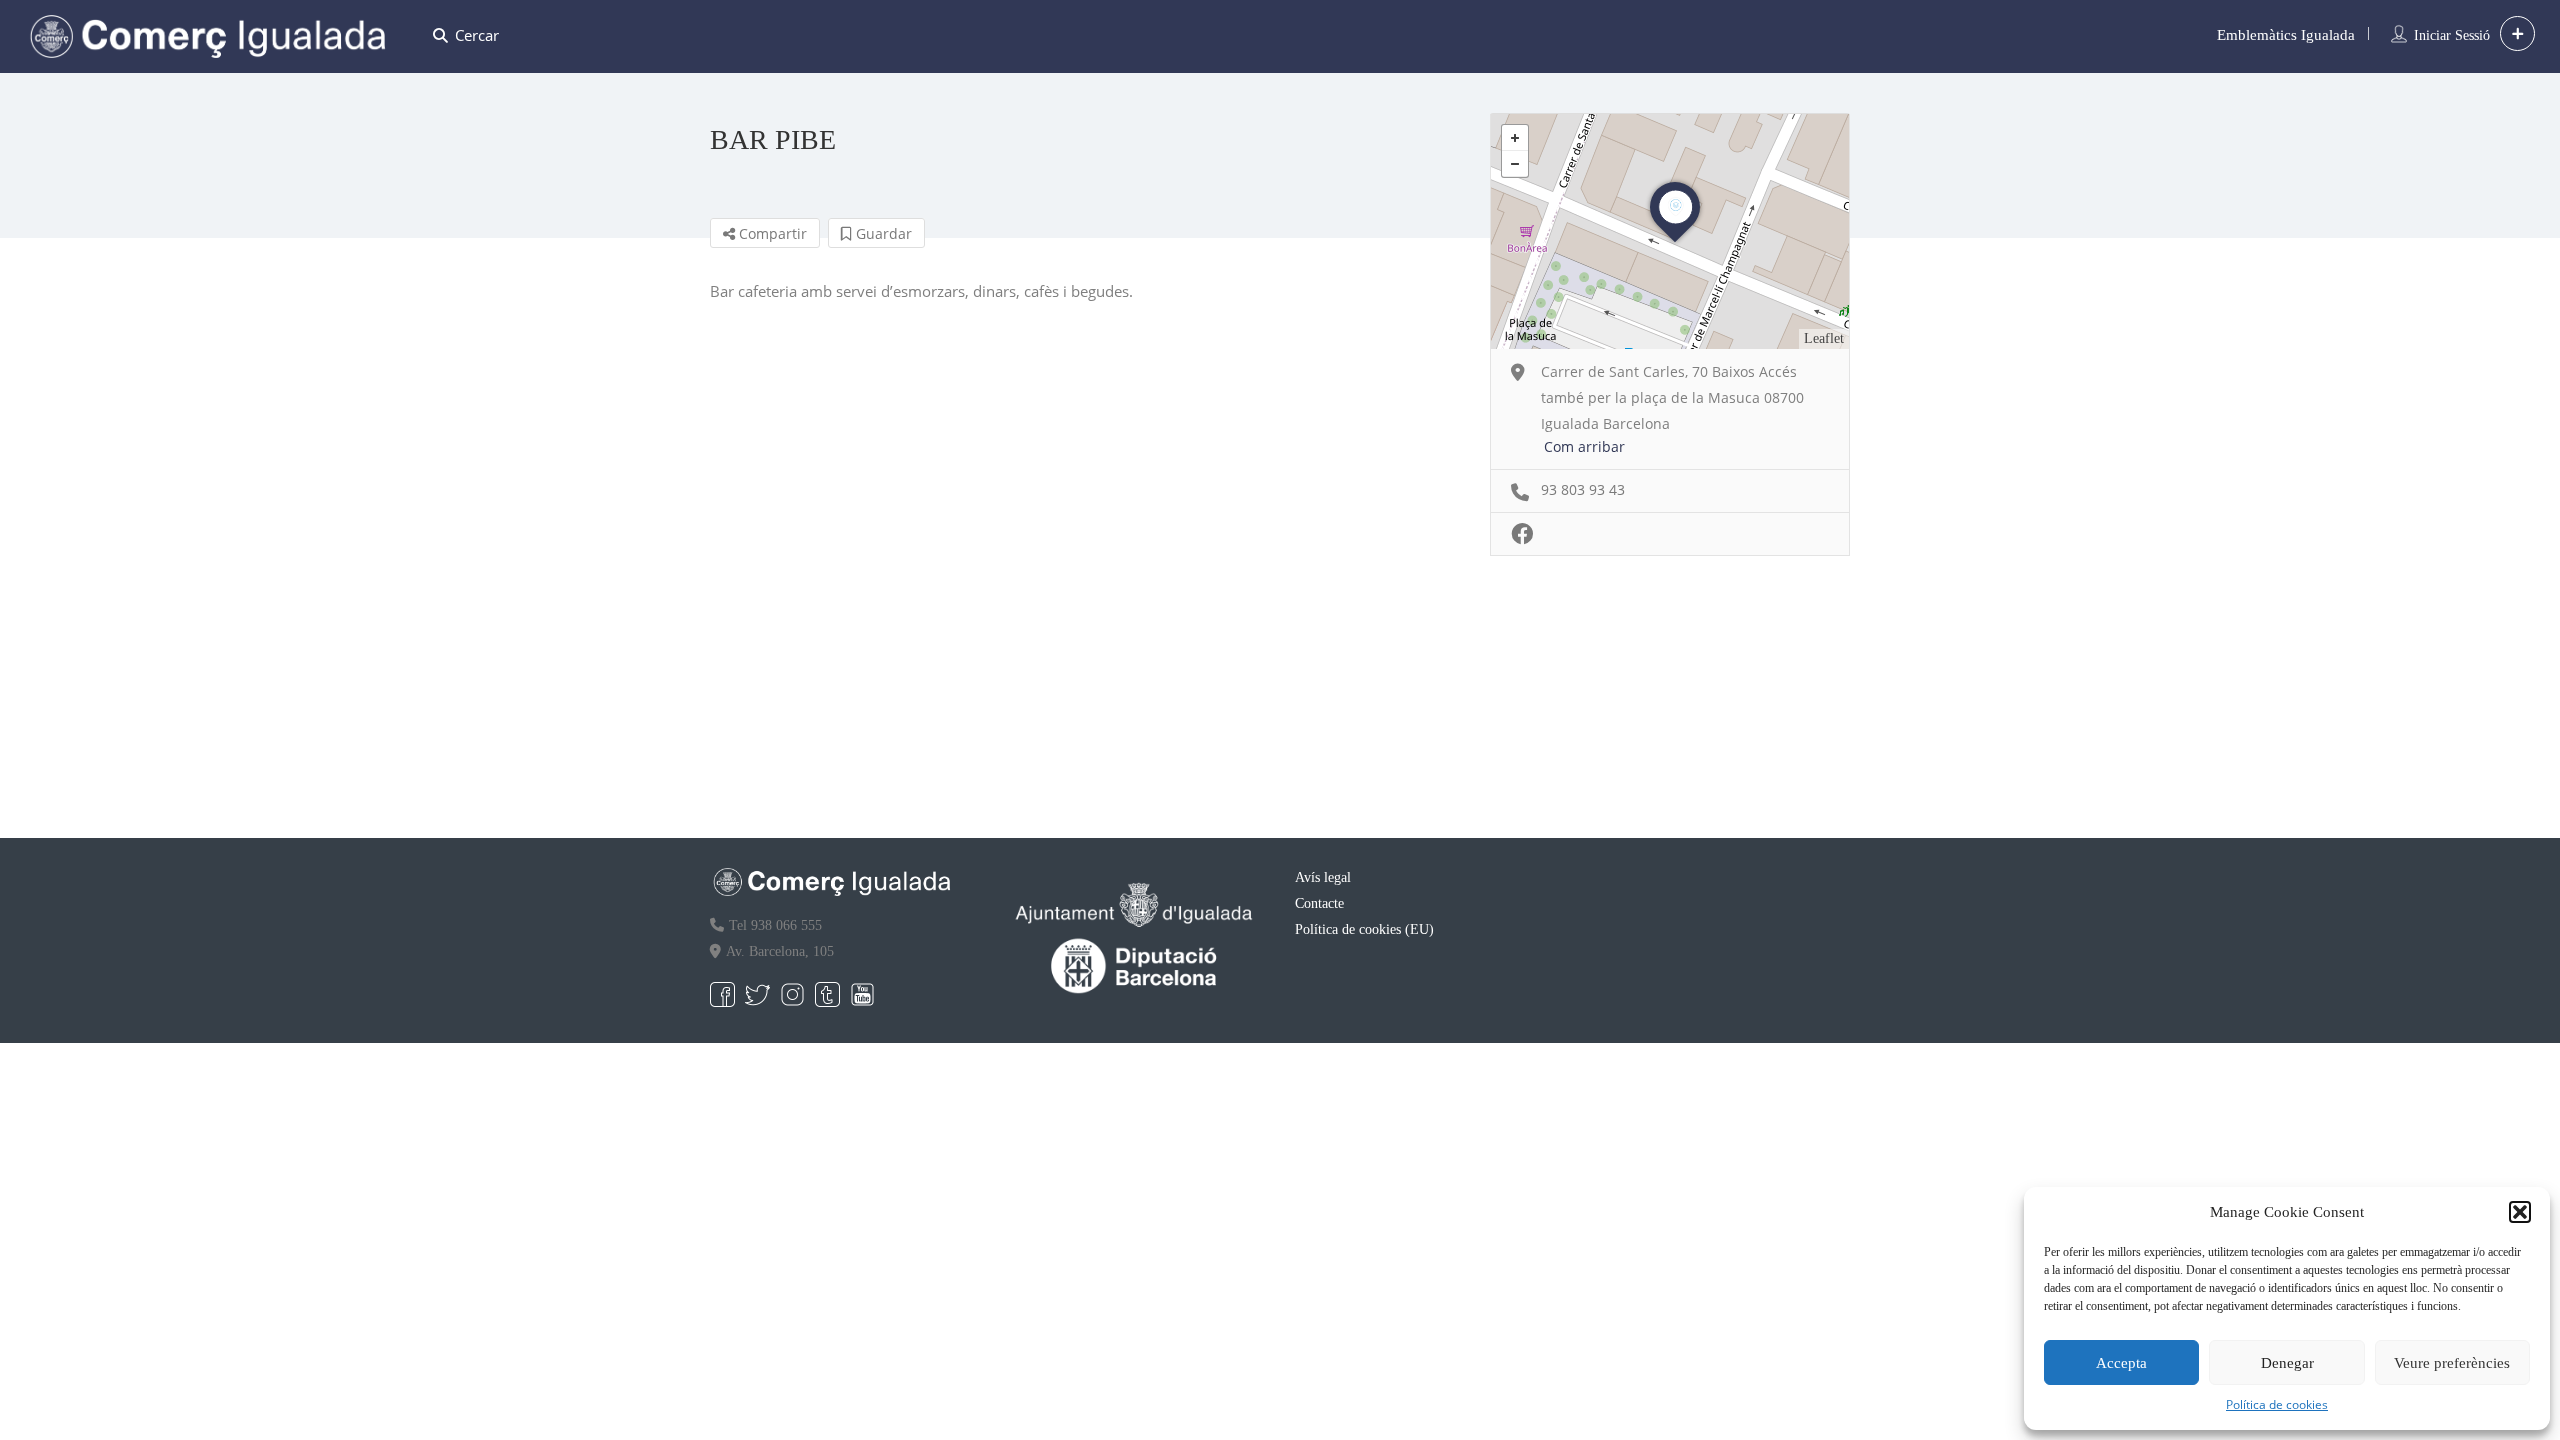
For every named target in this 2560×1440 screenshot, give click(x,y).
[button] (2520, 1212)
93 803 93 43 (1583, 489)
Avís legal (1323, 877)
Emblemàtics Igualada (2286, 35)
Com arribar (1584, 446)
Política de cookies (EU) (1364, 929)
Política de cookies (2277, 1404)
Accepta (2121, 1363)
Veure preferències (2452, 1363)
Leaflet (1824, 338)
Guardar (882, 233)
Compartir (771, 233)
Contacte (1319, 903)
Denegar (2287, 1363)
